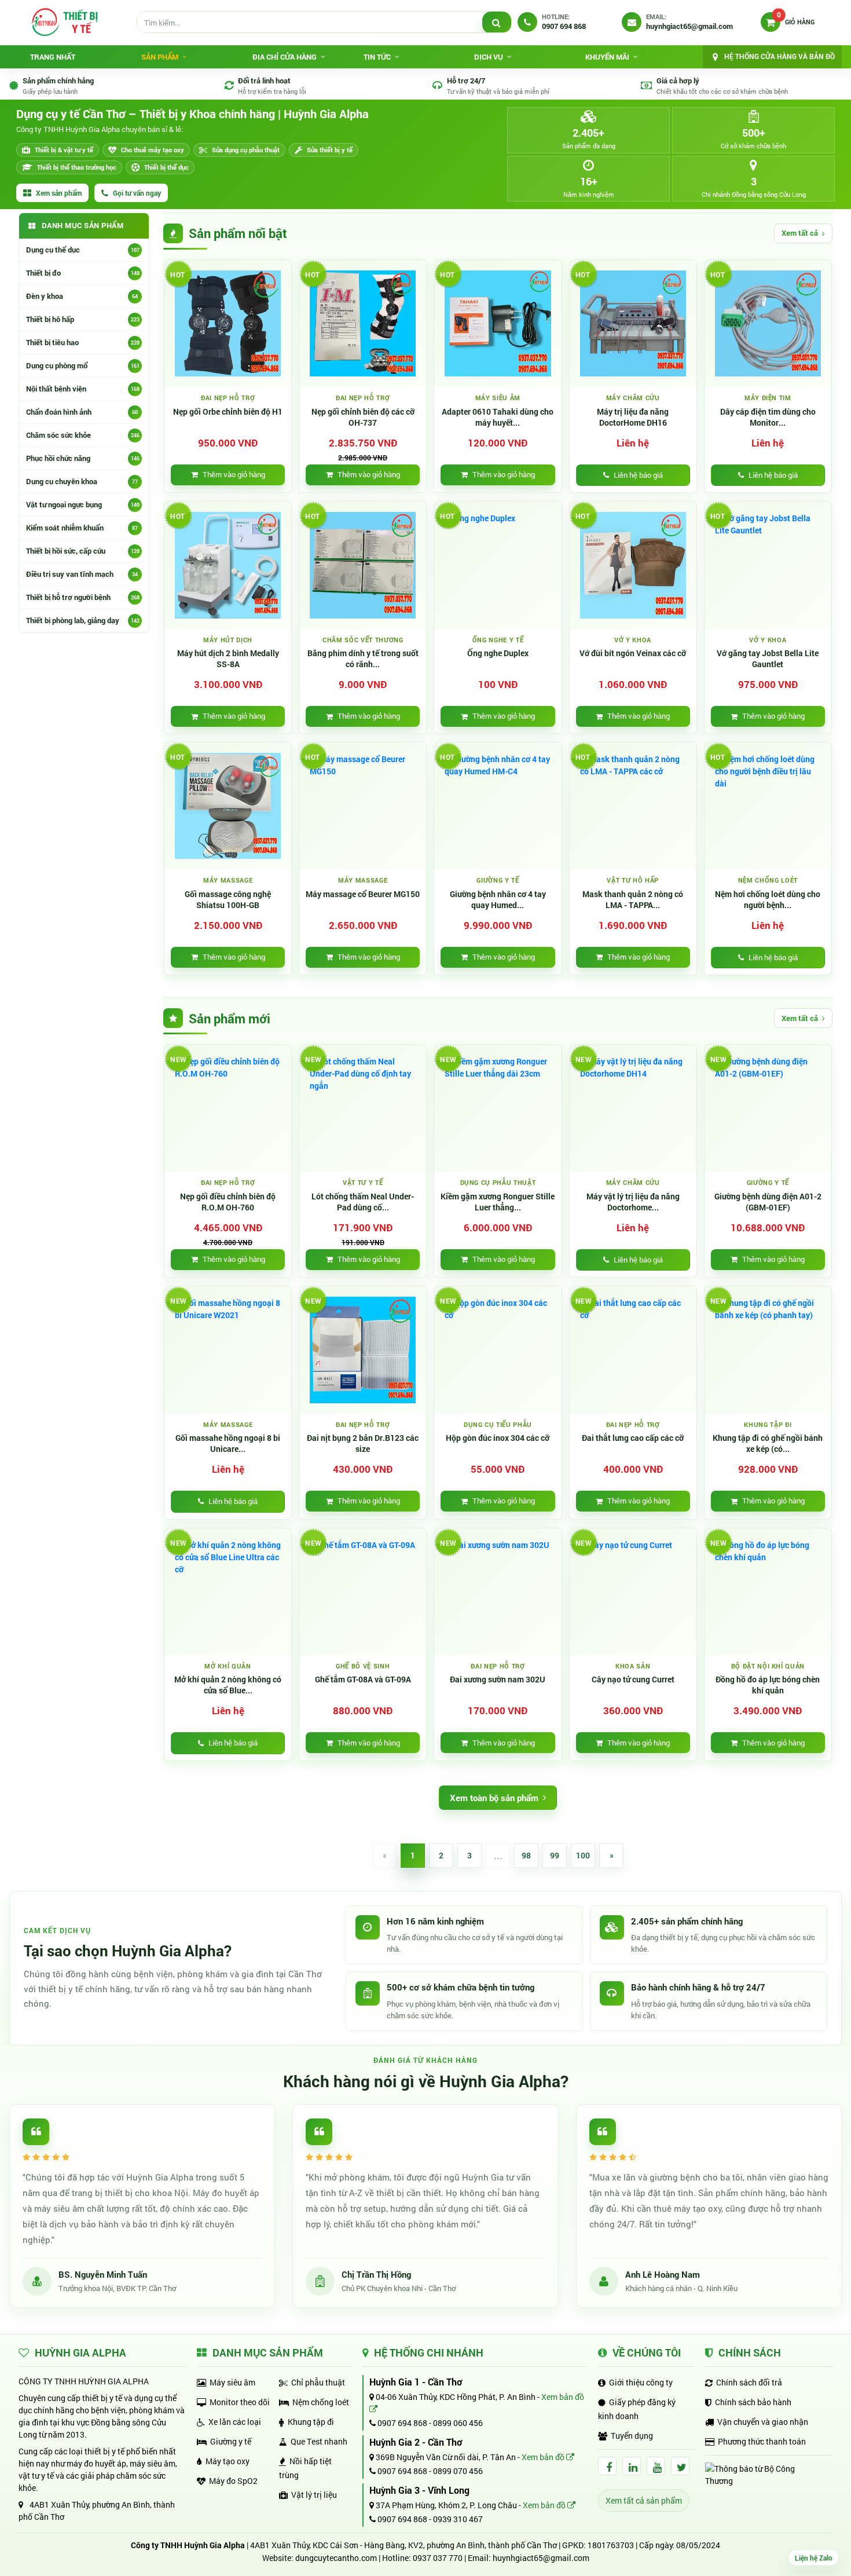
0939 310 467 (458, 2519)
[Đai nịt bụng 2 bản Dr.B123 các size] (363, 1350)
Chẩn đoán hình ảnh (82, 412)
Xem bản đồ (544, 2457)
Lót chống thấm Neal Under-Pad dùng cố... (363, 1202)
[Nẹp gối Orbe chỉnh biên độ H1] (228, 323)
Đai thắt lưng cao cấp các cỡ (633, 1438)
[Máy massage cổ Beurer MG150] (363, 806)
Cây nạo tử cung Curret (633, 1679)
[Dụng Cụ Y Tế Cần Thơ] (64, 22)
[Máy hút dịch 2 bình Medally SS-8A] (228, 565)
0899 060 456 (458, 2423)
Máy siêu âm (232, 2382)
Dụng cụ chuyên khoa (82, 481)
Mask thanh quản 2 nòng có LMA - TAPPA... (633, 900)
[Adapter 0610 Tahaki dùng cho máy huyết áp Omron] (498, 323)
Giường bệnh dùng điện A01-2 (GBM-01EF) (768, 1202)
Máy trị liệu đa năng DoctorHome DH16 (633, 417)
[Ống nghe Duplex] (498, 565)
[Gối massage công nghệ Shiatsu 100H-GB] (228, 806)
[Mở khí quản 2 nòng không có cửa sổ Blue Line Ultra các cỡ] (228, 1592)
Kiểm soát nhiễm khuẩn (82, 528)
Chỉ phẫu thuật (318, 2382)
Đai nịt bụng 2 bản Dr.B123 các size (363, 1443)
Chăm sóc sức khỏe (83, 435)
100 (583, 1855)
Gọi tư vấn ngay (137, 193)
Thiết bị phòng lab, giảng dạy (83, 620)
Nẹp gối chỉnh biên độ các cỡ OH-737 (363, 417)
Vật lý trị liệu (314, 2495)
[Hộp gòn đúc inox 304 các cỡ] (498, 1350)
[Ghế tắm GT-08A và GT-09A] (363, 1592)
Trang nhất (53, 57)
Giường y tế (231, 2441)
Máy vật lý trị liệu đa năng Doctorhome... (633, 1202)
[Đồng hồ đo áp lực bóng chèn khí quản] (768, 1592)
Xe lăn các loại (235, 2422)
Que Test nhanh (319, 2441)
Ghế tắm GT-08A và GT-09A (363, 1679)
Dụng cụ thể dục (83, 250)
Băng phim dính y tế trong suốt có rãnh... (363, 659)
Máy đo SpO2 (233, 2481)
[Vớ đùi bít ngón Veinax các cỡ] (633, 565)
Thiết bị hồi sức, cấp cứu (83, 551)
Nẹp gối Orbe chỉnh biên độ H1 (228, 412)
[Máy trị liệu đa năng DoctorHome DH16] (633, 323)
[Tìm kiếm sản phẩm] (497, 23)
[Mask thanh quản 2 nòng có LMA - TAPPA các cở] (633, 806)
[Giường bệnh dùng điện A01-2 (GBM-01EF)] (768, 1108)
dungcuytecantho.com (336, 2558)
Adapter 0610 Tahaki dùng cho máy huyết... (498, 417)
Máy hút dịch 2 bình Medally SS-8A (228, 659)
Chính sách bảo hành (753, 2402)
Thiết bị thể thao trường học (77, 167)
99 (555, 1855)
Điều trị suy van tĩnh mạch (82, 574)
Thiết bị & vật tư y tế (64, 150)
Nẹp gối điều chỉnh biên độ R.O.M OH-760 (228, 1202)
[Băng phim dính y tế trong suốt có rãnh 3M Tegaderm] (363, 565)
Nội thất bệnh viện (83, 389)
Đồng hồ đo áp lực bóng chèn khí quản (768, 1685)
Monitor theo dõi (240, 2402)
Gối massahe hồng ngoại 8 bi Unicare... (228, 1443)
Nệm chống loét (321, 2402)
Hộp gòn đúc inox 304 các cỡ (498, 1438)
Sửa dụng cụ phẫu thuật (246, 150)
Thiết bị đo (83, 273)
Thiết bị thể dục (166, 167)
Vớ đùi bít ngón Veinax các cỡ (633, 653)
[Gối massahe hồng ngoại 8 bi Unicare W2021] (228, 1350)
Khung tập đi (311, 2422)
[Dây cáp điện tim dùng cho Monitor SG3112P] (768, 323)
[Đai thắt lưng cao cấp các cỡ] (633, 1350)
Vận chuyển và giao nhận (763, 2422)
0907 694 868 (401, 2423)
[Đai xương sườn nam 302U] (498, 1592)
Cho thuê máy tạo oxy (153, 150)
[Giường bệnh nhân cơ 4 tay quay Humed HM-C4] (498, 806)
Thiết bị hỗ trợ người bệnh (83, 597)
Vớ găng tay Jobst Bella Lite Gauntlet (768, 659)
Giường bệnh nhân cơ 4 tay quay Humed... (498, 900)
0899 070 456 (458, 2471)
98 (526, 1855)
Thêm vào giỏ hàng (234, 474)
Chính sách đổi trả (749, 2382)
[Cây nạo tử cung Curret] (633, 1592)
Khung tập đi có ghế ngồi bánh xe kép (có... (768, 1443)
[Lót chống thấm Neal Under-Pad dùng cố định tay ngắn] (363, 1108)
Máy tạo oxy (228, 2461)
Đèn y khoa (82, 296)
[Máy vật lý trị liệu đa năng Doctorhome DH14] (633, 1108)
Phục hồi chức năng (83, 458)
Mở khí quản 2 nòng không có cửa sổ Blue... (228, 1685)
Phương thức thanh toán (762, 2441)
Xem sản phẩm (59, 193)
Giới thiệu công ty (641, 2382)
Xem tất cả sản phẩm (644, 2500)
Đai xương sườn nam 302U (498, 1679)
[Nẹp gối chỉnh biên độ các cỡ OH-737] (363, 323)
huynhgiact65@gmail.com (541, 2558)
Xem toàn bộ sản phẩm (494, 1798)
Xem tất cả (800, 233)
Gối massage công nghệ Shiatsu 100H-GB (228, 900)
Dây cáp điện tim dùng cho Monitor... (768, 417)
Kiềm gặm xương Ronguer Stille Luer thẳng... (498, 1202)
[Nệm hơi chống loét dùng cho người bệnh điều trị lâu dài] (768, 806)
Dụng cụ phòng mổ (83, 365)
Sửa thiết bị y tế (330, 150)
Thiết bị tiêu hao (83, 342)
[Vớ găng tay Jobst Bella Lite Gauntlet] (768, 565)
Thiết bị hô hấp (83, 319)
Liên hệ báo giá (638, 475)
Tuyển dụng (632, 2436)
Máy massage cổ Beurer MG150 (363, 894)
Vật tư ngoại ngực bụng (83, 504)
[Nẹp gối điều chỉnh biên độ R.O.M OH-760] (228, 1108)
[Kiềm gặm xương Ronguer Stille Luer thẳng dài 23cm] (498, 1108)
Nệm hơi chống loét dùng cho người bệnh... (768, 900)
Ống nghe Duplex (498, 653)
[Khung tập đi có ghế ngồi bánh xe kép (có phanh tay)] (768, 1350)
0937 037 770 (438, 2558)
